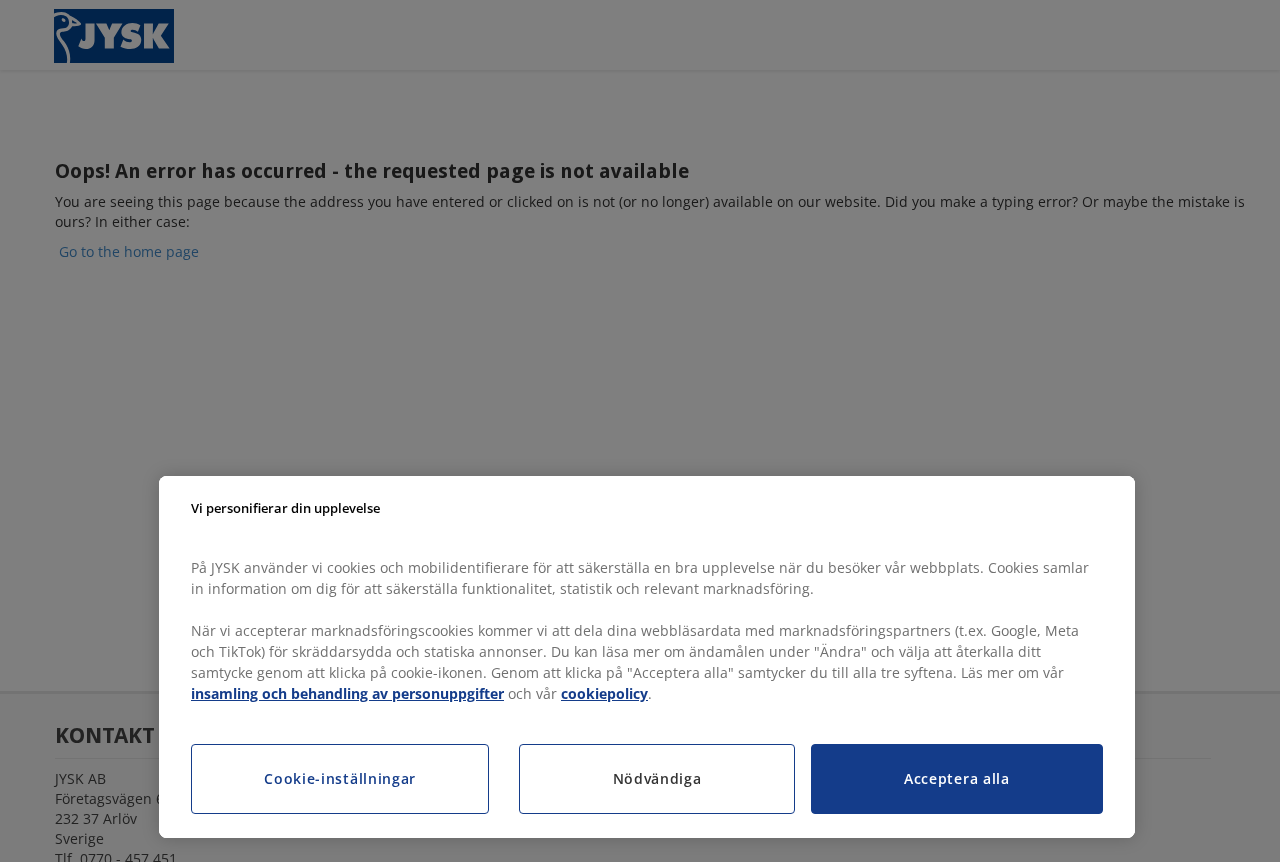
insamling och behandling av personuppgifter (347, 693)
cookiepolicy (604, 693)
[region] (647, 657)
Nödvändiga (657, 778)
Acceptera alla (957, 778)
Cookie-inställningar (340, 778)
